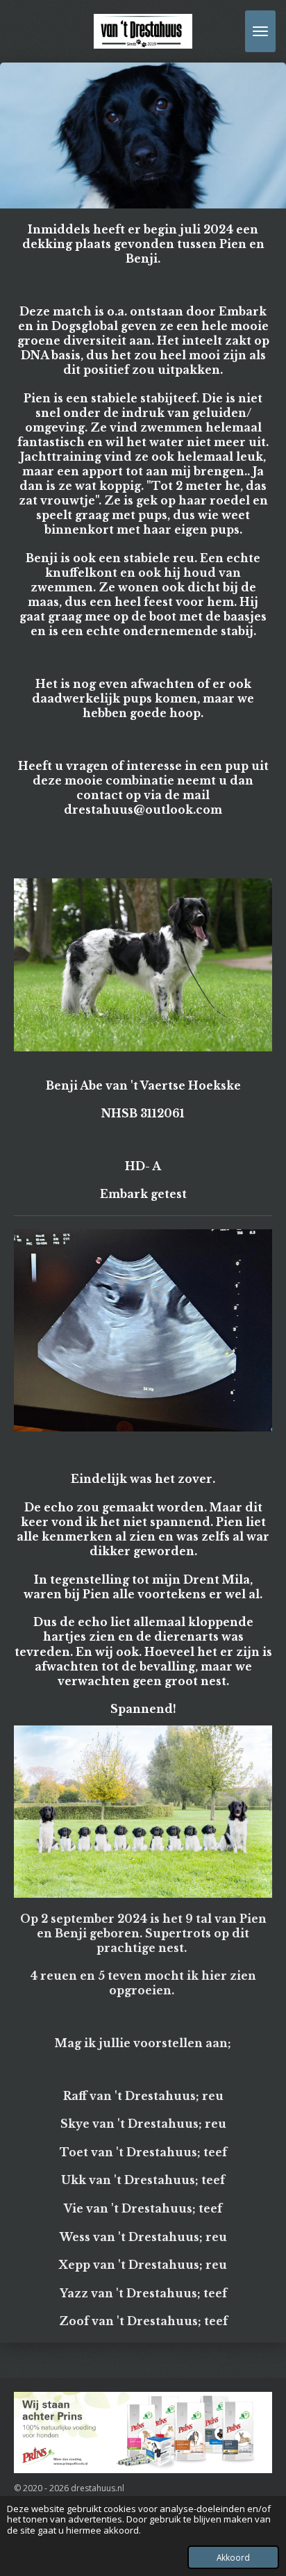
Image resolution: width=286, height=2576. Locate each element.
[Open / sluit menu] (260, 31)
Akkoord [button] (233, 2557)
